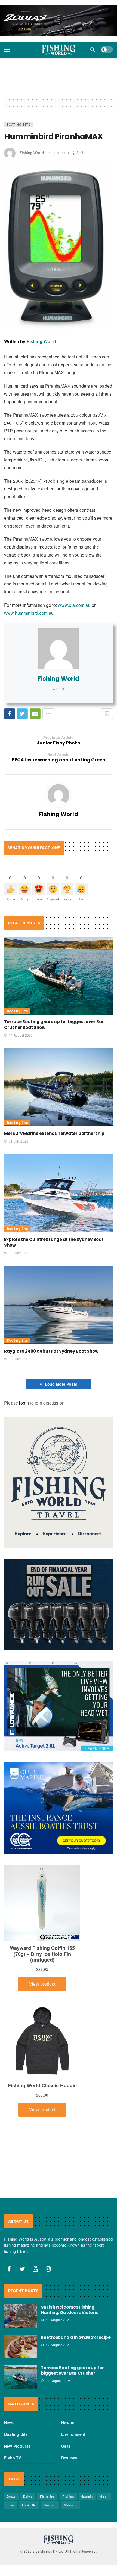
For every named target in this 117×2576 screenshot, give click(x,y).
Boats (11, 2496)
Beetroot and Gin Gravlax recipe (76, 2337)
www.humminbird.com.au (29, 613)
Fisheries (47, 2496)
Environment (73, 2434)
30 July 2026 (19, 1253)
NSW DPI (29, 2505)
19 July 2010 (58, 153)
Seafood (50, 2505)
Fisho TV (13, 2458)
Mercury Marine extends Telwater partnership (54, 1133)
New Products (17, 2446)
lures (11, 2505)
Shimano (71, 2505)
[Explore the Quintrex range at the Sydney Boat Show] (59, 1193)
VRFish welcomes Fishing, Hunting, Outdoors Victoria (70, 2310)
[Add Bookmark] (107, 714)
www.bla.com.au (74, 605)
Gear (66, 2446)
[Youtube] (35, 2269)
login (24, 1403)
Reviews (69, 2458)
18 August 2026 (58, 2320)
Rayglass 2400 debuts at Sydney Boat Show (51, 1351)
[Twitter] (22, 2269)
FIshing (68, 2496)
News (9, 2422)
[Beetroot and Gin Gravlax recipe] (20, 2347)
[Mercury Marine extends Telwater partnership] (59, 1087)
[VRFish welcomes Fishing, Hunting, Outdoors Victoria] (20, 2316)
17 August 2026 (58, 2345)
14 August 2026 (21, 1035)
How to (68, 2422)
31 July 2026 (19, 1141)
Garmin (87, 2496)
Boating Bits (19, 124)
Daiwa (28, 2496)
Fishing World (32, 153)
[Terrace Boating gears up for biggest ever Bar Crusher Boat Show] (59, 976)
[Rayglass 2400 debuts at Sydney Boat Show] (59, 1305)
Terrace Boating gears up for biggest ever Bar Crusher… (72, 2370)
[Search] (93, 50)
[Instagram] (48, 2269)
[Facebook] (9, 2269)
